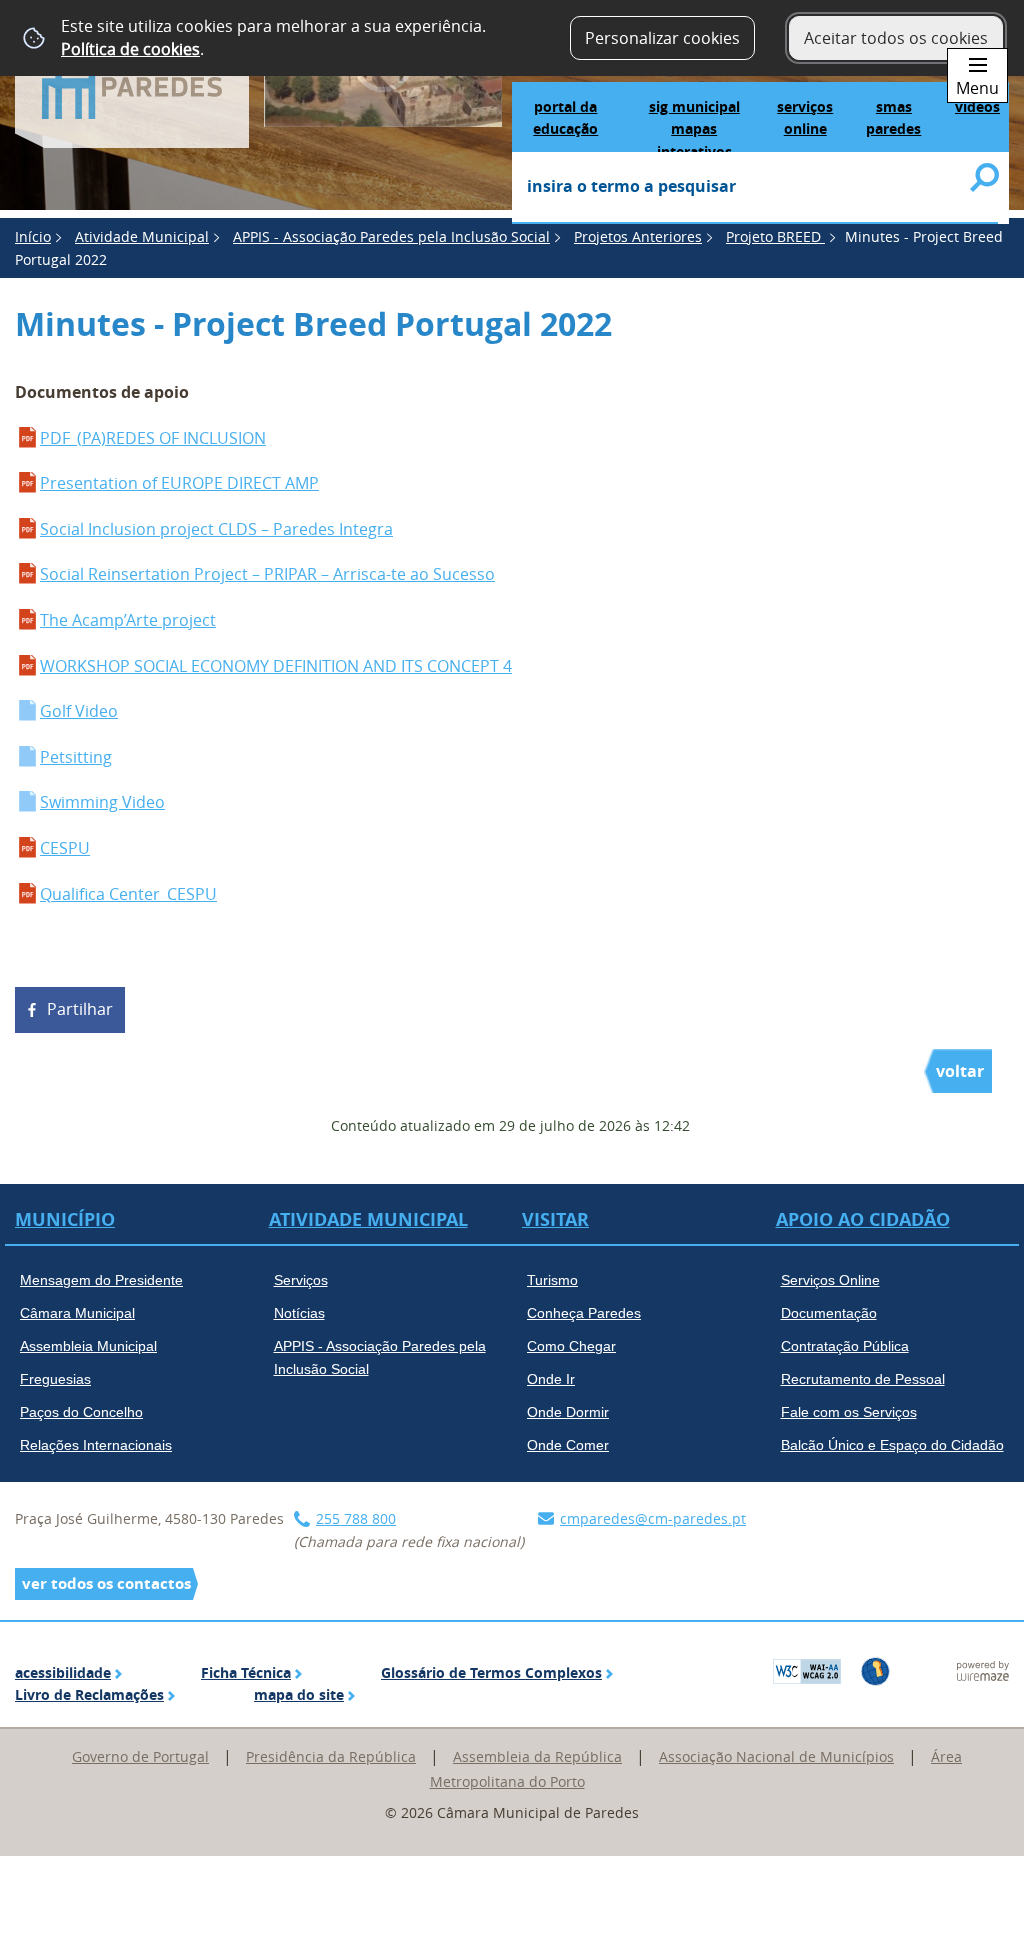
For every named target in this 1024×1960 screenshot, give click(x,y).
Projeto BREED (775, 236)
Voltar (960, 1071)
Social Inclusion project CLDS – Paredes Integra (216, 529)
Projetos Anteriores (638, 236)
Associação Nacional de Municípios (776, 1756)
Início (33, 236)
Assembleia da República (537, 1756)
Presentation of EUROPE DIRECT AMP (179, 483)
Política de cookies (130, 49)
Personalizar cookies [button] (662, 38)
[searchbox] (755, 188)
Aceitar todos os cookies (896, 38)
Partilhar (80, 1009)
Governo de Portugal (140, 1756)
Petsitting (76, 757)
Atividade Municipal (142, 236)
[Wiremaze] (983, 1669)
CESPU (65, 848)
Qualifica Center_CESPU (128, 894)
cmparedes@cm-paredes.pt (653, 1518)
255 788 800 (356, 1518)
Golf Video (79, 711)
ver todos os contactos (106, 1583)
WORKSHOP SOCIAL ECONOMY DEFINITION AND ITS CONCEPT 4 (276, 666)
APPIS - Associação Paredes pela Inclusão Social (391, 236)
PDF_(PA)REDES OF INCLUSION (153, 438)
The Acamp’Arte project (128, 620)
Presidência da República (331, 1756)
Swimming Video (102, 802)
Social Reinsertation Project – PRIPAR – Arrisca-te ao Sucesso (267, 574)
